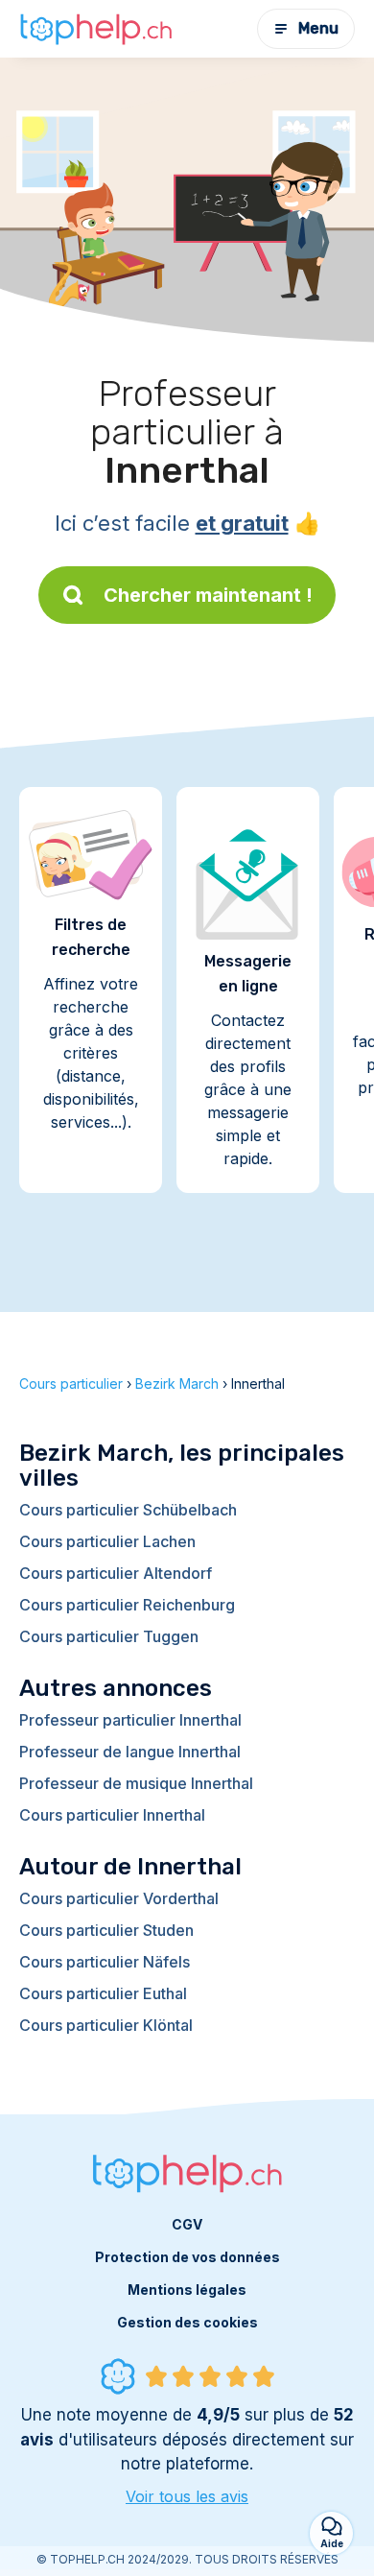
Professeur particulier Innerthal (130, 1720)
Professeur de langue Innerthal (130, 1752)
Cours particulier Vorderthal (119, 1898)
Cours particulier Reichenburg (127, 1605)
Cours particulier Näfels (105, 1962)
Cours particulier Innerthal (112, 1815)
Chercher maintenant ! (208, 595)
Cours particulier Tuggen (109, 1636)
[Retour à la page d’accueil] (96, 29)
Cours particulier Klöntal (106, 2025)
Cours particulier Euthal (103, 1993)
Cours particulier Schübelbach (128, 1510)
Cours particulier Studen (106, 1930)
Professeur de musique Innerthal (136, 1783)
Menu (318, 28)
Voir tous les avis (187, 2496)
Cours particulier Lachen (107, 1541)
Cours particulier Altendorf (116, 1573)
